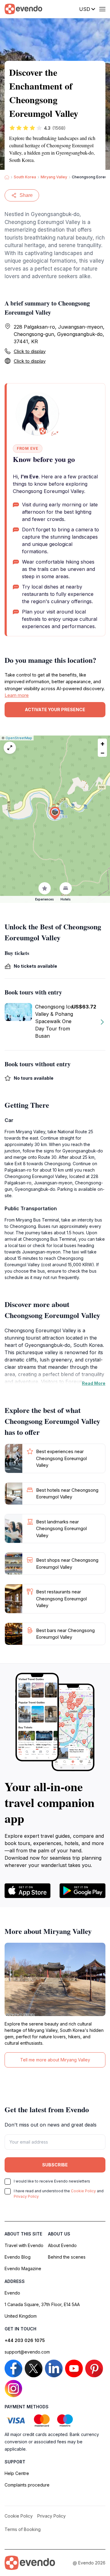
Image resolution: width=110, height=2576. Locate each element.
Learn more (17, 695)
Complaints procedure (27, 2485)
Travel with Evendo (24, 2245)
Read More (94, 1383)
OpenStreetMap (19, 738)
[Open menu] (102, 9)
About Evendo (62, 2245)
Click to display (30, 351)
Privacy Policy (26, 2196)
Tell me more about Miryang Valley (55, 2060)
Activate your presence (55, 710)
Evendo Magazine (23, 2268)
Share (26, 195)
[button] (55, 813)
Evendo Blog (18, 2257)
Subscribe (55, 2165)
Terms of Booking (23, 2529)
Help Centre (17, 2473)
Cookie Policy (83, 2191)
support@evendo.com (27, 2352)
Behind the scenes (67, 2257)
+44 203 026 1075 (25, 2340)
